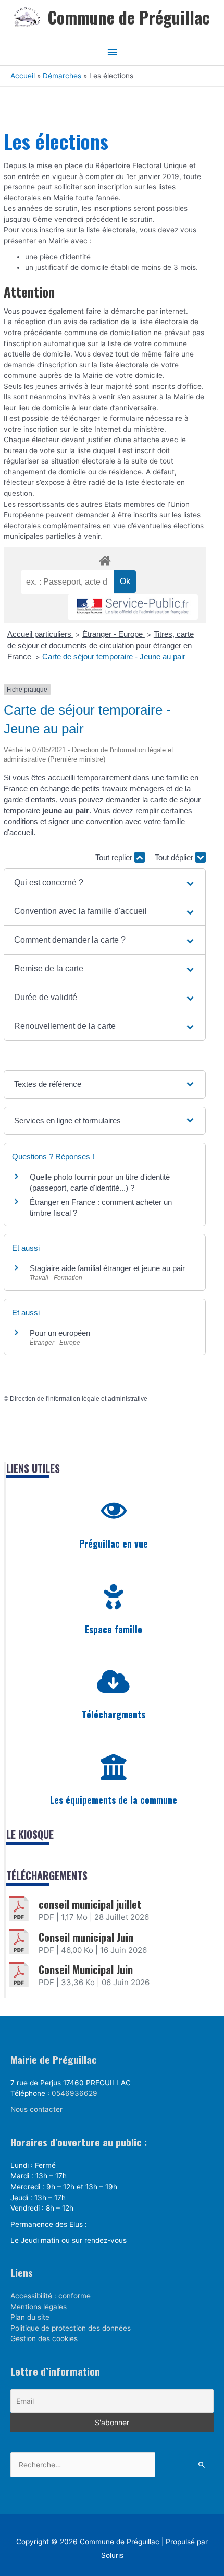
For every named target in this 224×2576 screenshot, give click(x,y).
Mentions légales (39, 2307)
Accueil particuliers (40, 634)
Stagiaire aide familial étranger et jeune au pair (107, 1268)
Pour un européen (60, 1333)
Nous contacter (36, 2109)
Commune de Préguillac (129, 17)
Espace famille (114, 1629)
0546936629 (74, 2093)
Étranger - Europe (114, 634)
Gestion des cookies (44, 2338)
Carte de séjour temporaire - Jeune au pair (114, 656)
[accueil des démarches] (105, 559)
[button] (105, 883)
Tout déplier (175, 857)
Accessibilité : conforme (51, 2296)
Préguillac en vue (114, 1544)
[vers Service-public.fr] (133, 607)
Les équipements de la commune (114, 1800)
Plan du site (30, 2317)
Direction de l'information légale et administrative (79, 1399)
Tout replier (115, 857)
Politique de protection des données (71, 2328)
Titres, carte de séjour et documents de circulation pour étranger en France (101, 645)
